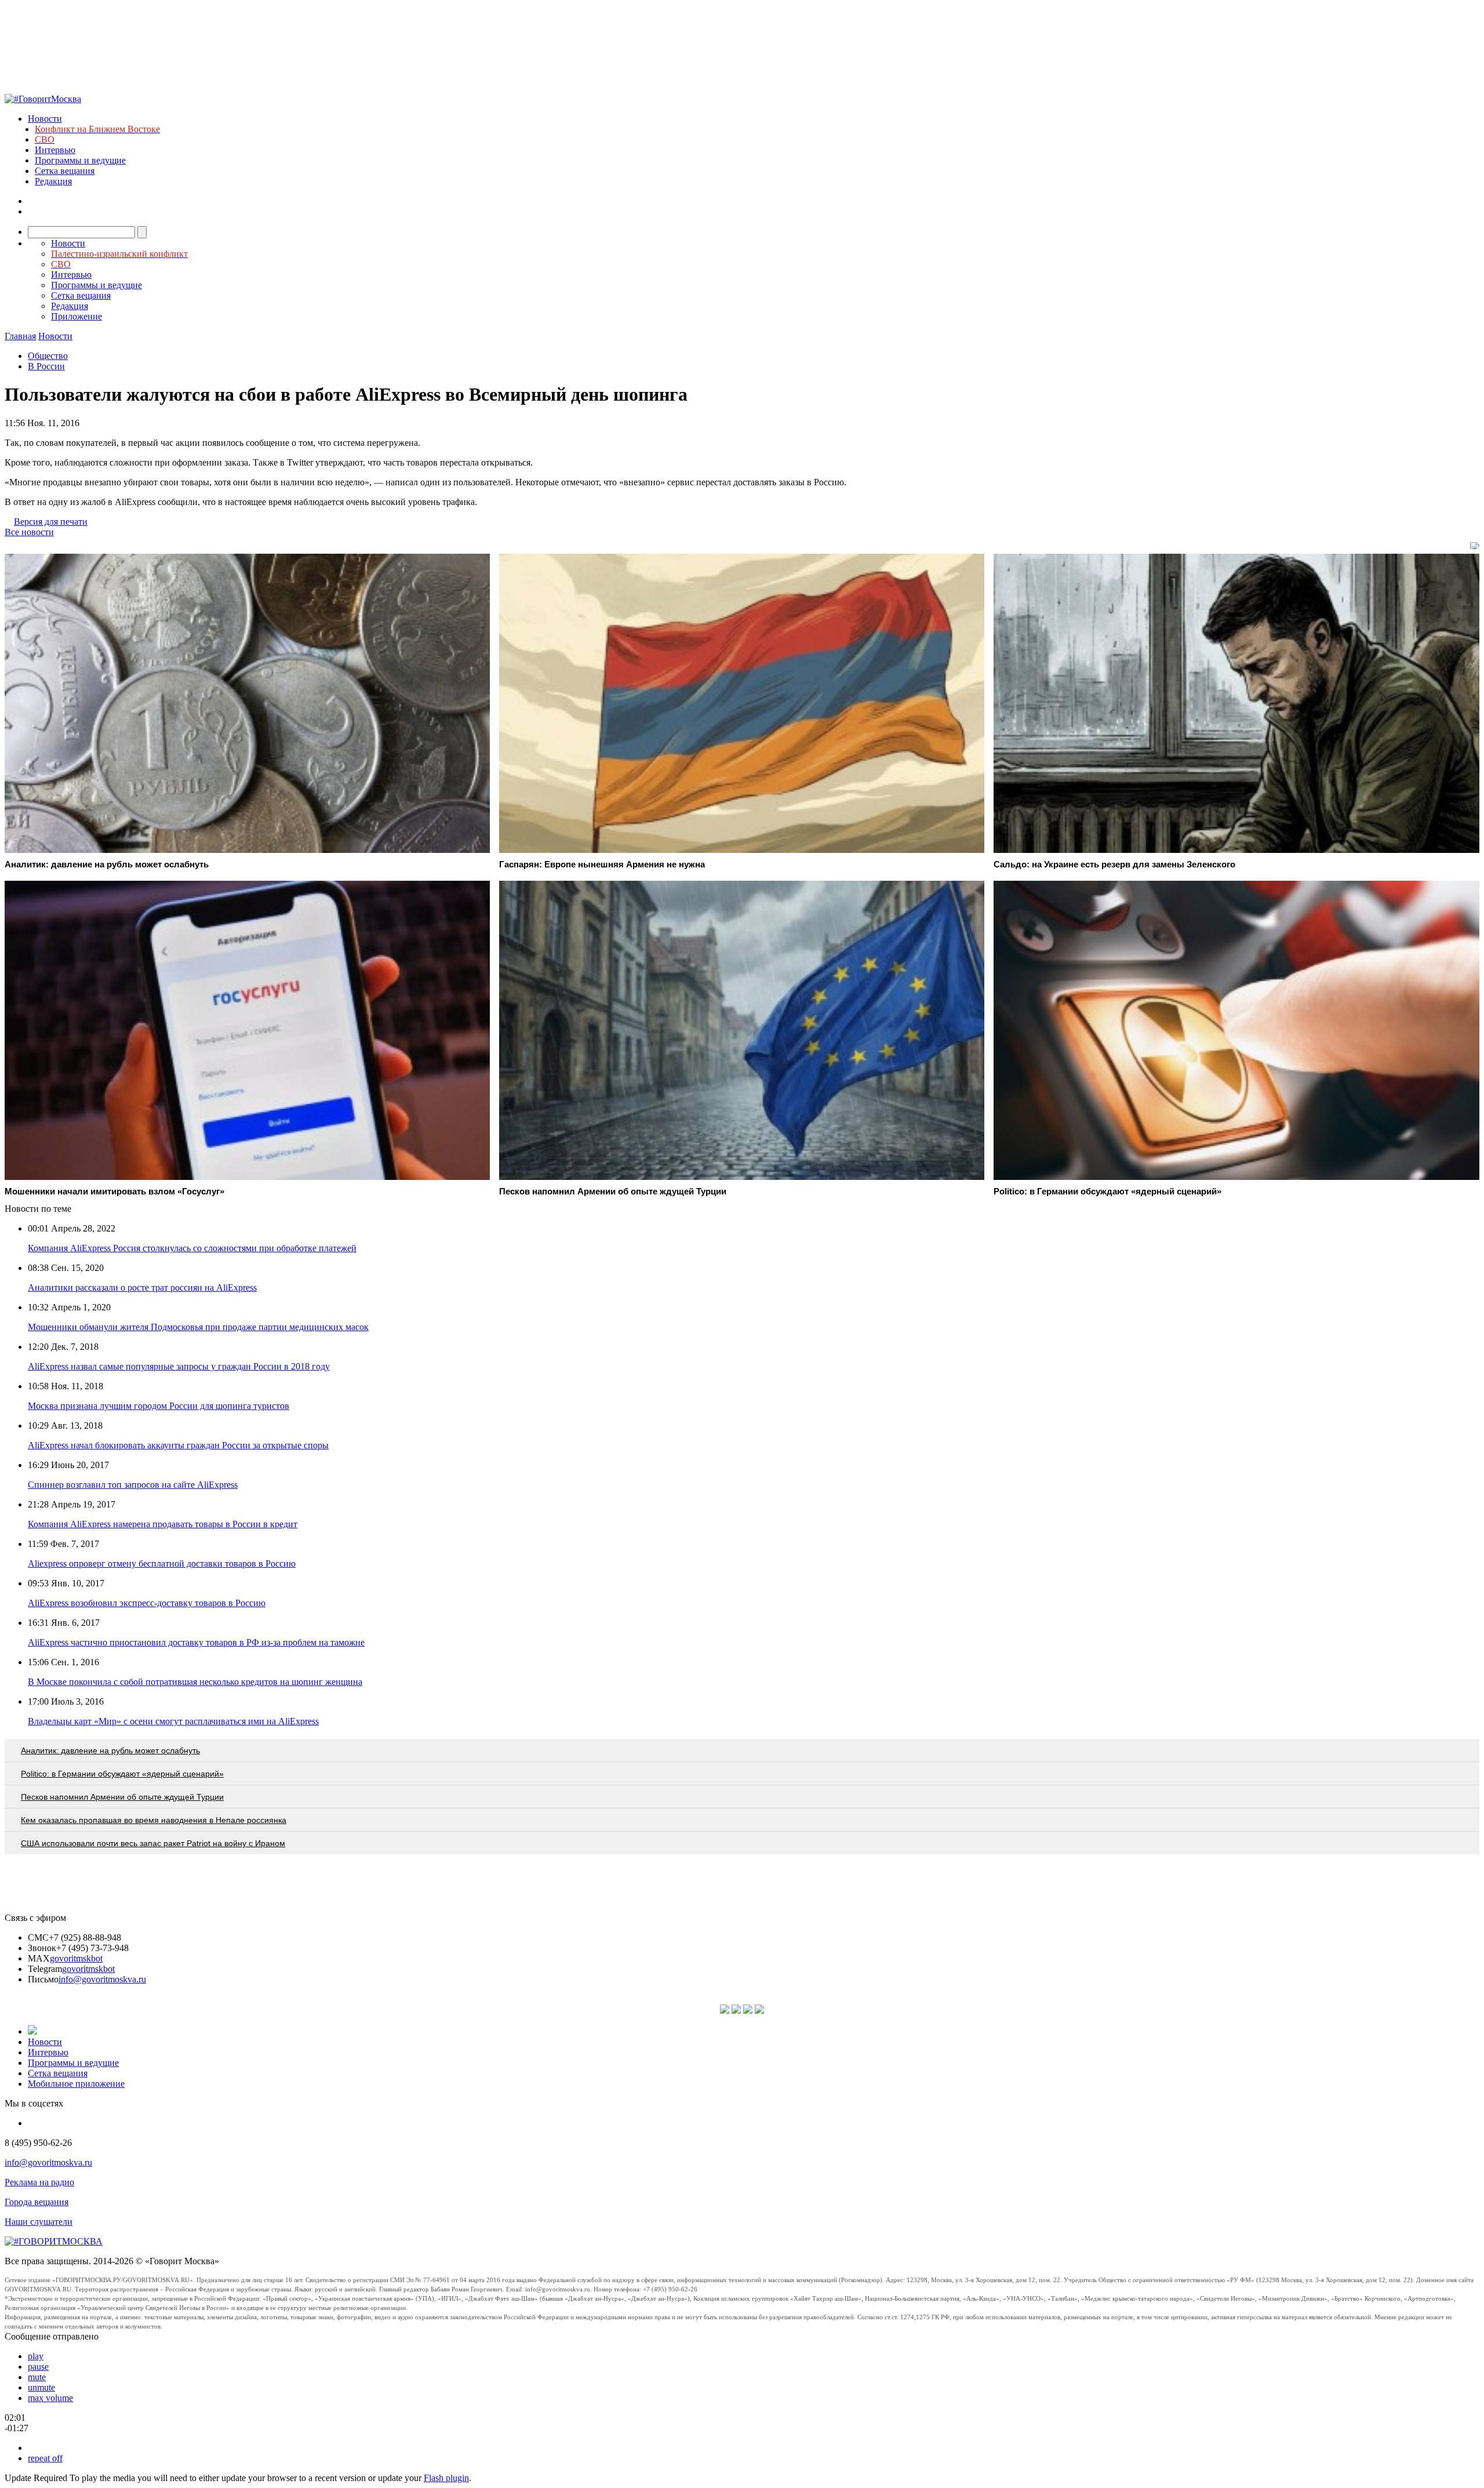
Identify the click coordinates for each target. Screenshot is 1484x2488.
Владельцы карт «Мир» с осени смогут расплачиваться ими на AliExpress (173, 1721)
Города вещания (37, 2202)
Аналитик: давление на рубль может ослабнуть (110, 1750)
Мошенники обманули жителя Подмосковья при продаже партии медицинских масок (198, 1327)
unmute (41, 2387)
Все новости (29, 532)
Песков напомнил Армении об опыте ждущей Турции (122, 1797)
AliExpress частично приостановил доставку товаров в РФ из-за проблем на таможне (196, 1642)
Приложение (77, 316)
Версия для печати (51, 522)
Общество (48, 356)
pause (38, 2367)
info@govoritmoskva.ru (102, 1979)
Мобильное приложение (76, 2084)
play (36, 2356)
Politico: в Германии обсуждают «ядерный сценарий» (122, 1774)
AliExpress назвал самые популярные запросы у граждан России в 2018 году (179, 1366)
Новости (45, 119)
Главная (20, 336)
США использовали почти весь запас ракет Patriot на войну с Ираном (153, 1843)
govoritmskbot (76, 1958)
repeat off (45, 2458)
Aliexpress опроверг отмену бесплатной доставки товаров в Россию (162, 1563)
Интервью (55, 150)
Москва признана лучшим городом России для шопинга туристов (159, 1406)
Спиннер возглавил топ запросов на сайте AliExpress (133, 1485)
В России (46, 366)
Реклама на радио (39, 2182)
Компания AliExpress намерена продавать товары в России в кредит (163, 1524)
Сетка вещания (65, 171)
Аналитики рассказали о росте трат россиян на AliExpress (142, 1287)
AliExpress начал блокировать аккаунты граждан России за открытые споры (178, 1445)
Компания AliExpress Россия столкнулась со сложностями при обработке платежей (192, 1248)
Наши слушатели (39, 2222)
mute (37, 2377)
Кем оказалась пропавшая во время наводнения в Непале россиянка (154, 1820)
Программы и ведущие (80, 160)
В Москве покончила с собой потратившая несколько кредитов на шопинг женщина (195, 1682)
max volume (50, 2398)
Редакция (53, 181)
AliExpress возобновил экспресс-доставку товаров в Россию (147, 1603)
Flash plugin (446, 2478)
